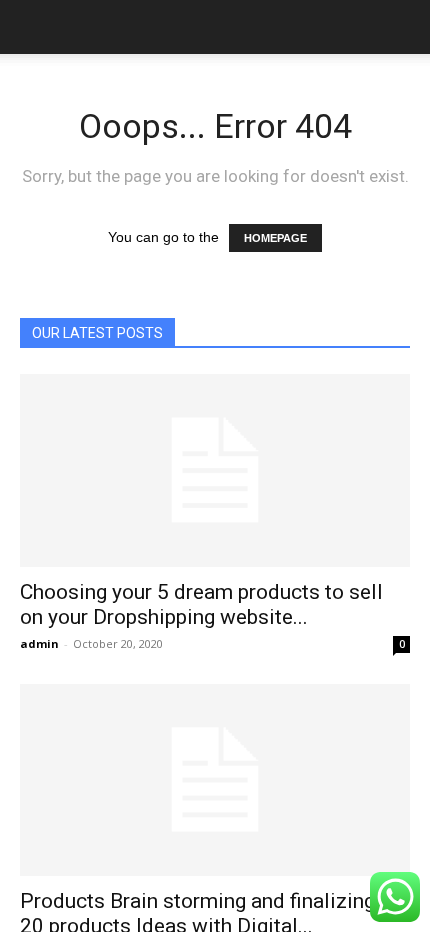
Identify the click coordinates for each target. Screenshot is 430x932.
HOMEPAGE (275, 238)
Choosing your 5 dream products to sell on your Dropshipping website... (201, 604)
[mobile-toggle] (34, 27)
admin (39, 643)
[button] (402, 27)
